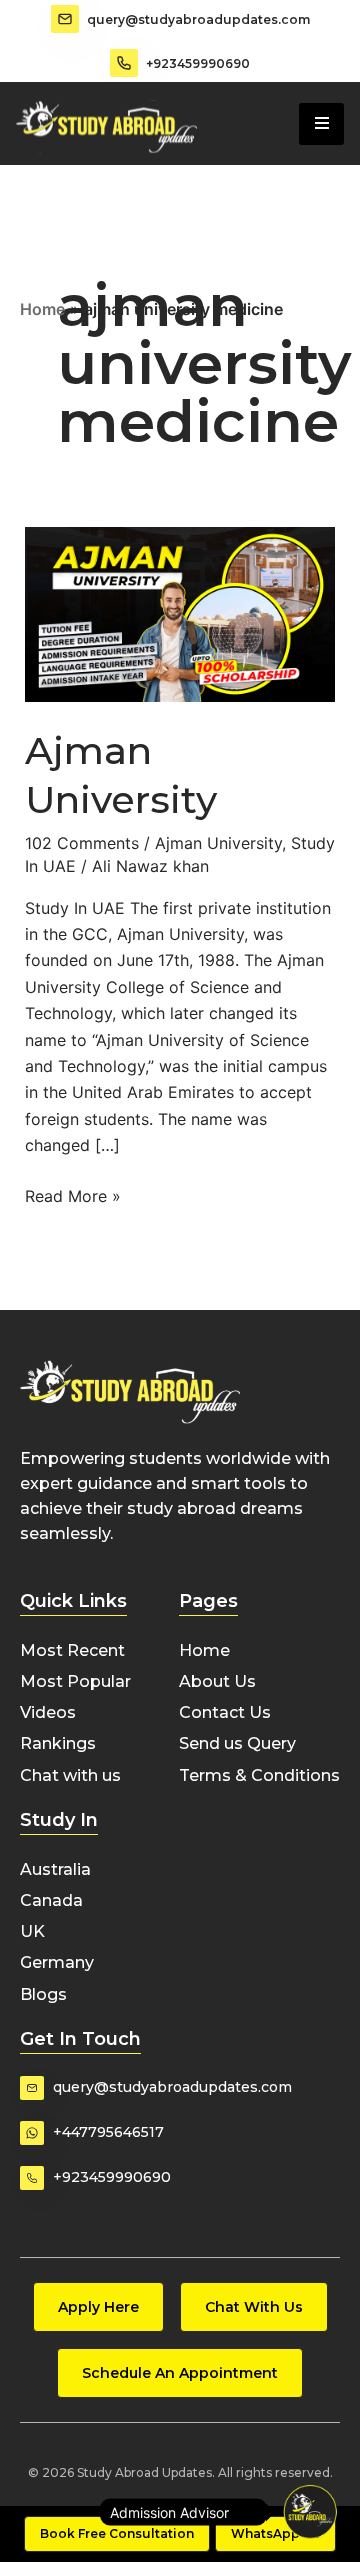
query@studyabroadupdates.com (198, 19)
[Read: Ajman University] (180, 613)
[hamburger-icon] (321, 124)
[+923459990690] (124, 63)
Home (42, 309)
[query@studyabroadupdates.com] (65, 19)
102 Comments (82, 843)
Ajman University (218, 843)
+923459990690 (198, 63)
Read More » (73, 1194)
